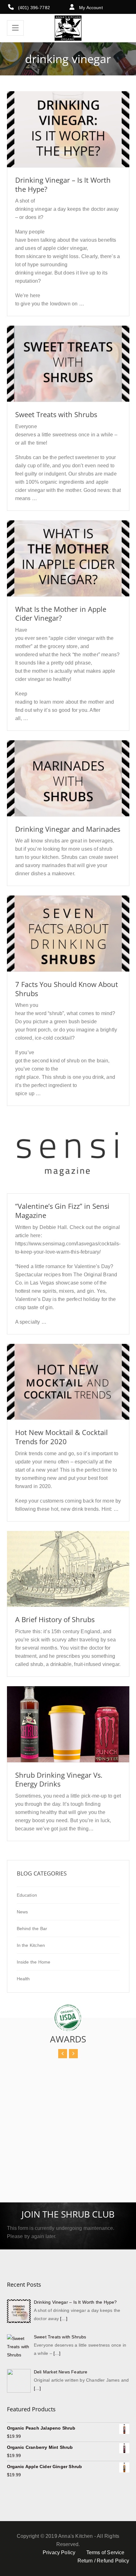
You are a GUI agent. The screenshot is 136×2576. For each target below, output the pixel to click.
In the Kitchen (31, 1945)
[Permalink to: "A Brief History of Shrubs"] (68, 1577)
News (22, 1912)
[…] (64, 2319)
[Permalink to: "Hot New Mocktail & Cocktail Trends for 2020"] (68, 1390)
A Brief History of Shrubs (55, 1619)
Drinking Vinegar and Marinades (68, 829)
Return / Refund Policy (103, 2561)
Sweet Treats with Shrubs (56, 414)
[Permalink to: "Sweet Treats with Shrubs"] (68, 372)
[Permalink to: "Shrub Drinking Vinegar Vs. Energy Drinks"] (68, 1732)
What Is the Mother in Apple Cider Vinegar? (61, 614)
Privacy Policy (59, 2552)
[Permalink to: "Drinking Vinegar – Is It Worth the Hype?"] (68, 137)
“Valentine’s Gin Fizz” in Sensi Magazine (62, 1211)
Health (23, 1979)
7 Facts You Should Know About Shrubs (67, 989)
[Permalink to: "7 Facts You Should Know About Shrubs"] (68, 942)
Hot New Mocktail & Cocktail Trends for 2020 (62, 1437)
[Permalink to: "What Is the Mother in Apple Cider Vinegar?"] (68, 566)
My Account (91, 8)
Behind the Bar (32, 1929)
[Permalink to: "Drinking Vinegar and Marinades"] (68, 786)
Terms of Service (105, 2552)
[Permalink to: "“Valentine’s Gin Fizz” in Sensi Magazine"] (68, 1162)
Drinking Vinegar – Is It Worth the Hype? (63, 184)
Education (27, 1895)
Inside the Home (34, 1962)
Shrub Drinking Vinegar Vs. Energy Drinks (59, 1779)
